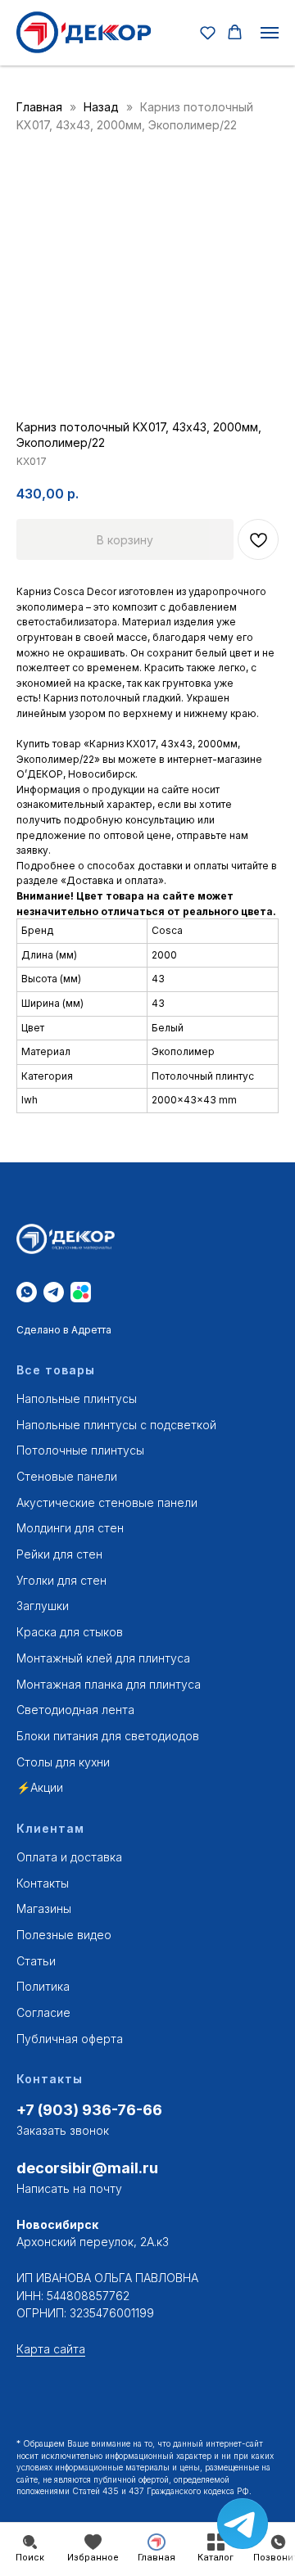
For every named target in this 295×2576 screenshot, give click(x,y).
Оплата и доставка (69, 1857)
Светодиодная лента (75, 1710)
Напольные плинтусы (77, 1399)
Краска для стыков (70, 1632)
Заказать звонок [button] (63, 2130)
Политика (43, 1986)
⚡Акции (40, 1787)
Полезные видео (64, 1935)
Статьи (36, 1961)
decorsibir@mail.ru (87, 2168)
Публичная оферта (70, 2039)
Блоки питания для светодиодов (108, 1736)
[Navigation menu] (270, 33)
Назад (103, 107)
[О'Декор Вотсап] (27, 1292)
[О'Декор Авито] (81, 1292)
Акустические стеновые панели (107, 1502)
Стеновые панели (67, 1476)
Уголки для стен (61, 1580)
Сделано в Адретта (64, 1330)
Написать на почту (69, 2188)
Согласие (43, 2012)
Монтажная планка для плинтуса (109, 1684)
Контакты (43, 1883)
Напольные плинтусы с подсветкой (116, 1425)
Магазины (44, 1908)
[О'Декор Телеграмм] (54, 1292)
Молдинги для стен (70, 1528)
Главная (39, 107)
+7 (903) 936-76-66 (89, 2110)
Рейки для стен (59, 1554)
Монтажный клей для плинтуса (103, 1658)
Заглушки (43, 1606)
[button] (208, 32)
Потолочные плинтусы (80, 1450)
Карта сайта (51, 2349)
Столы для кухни (63, 1762)
